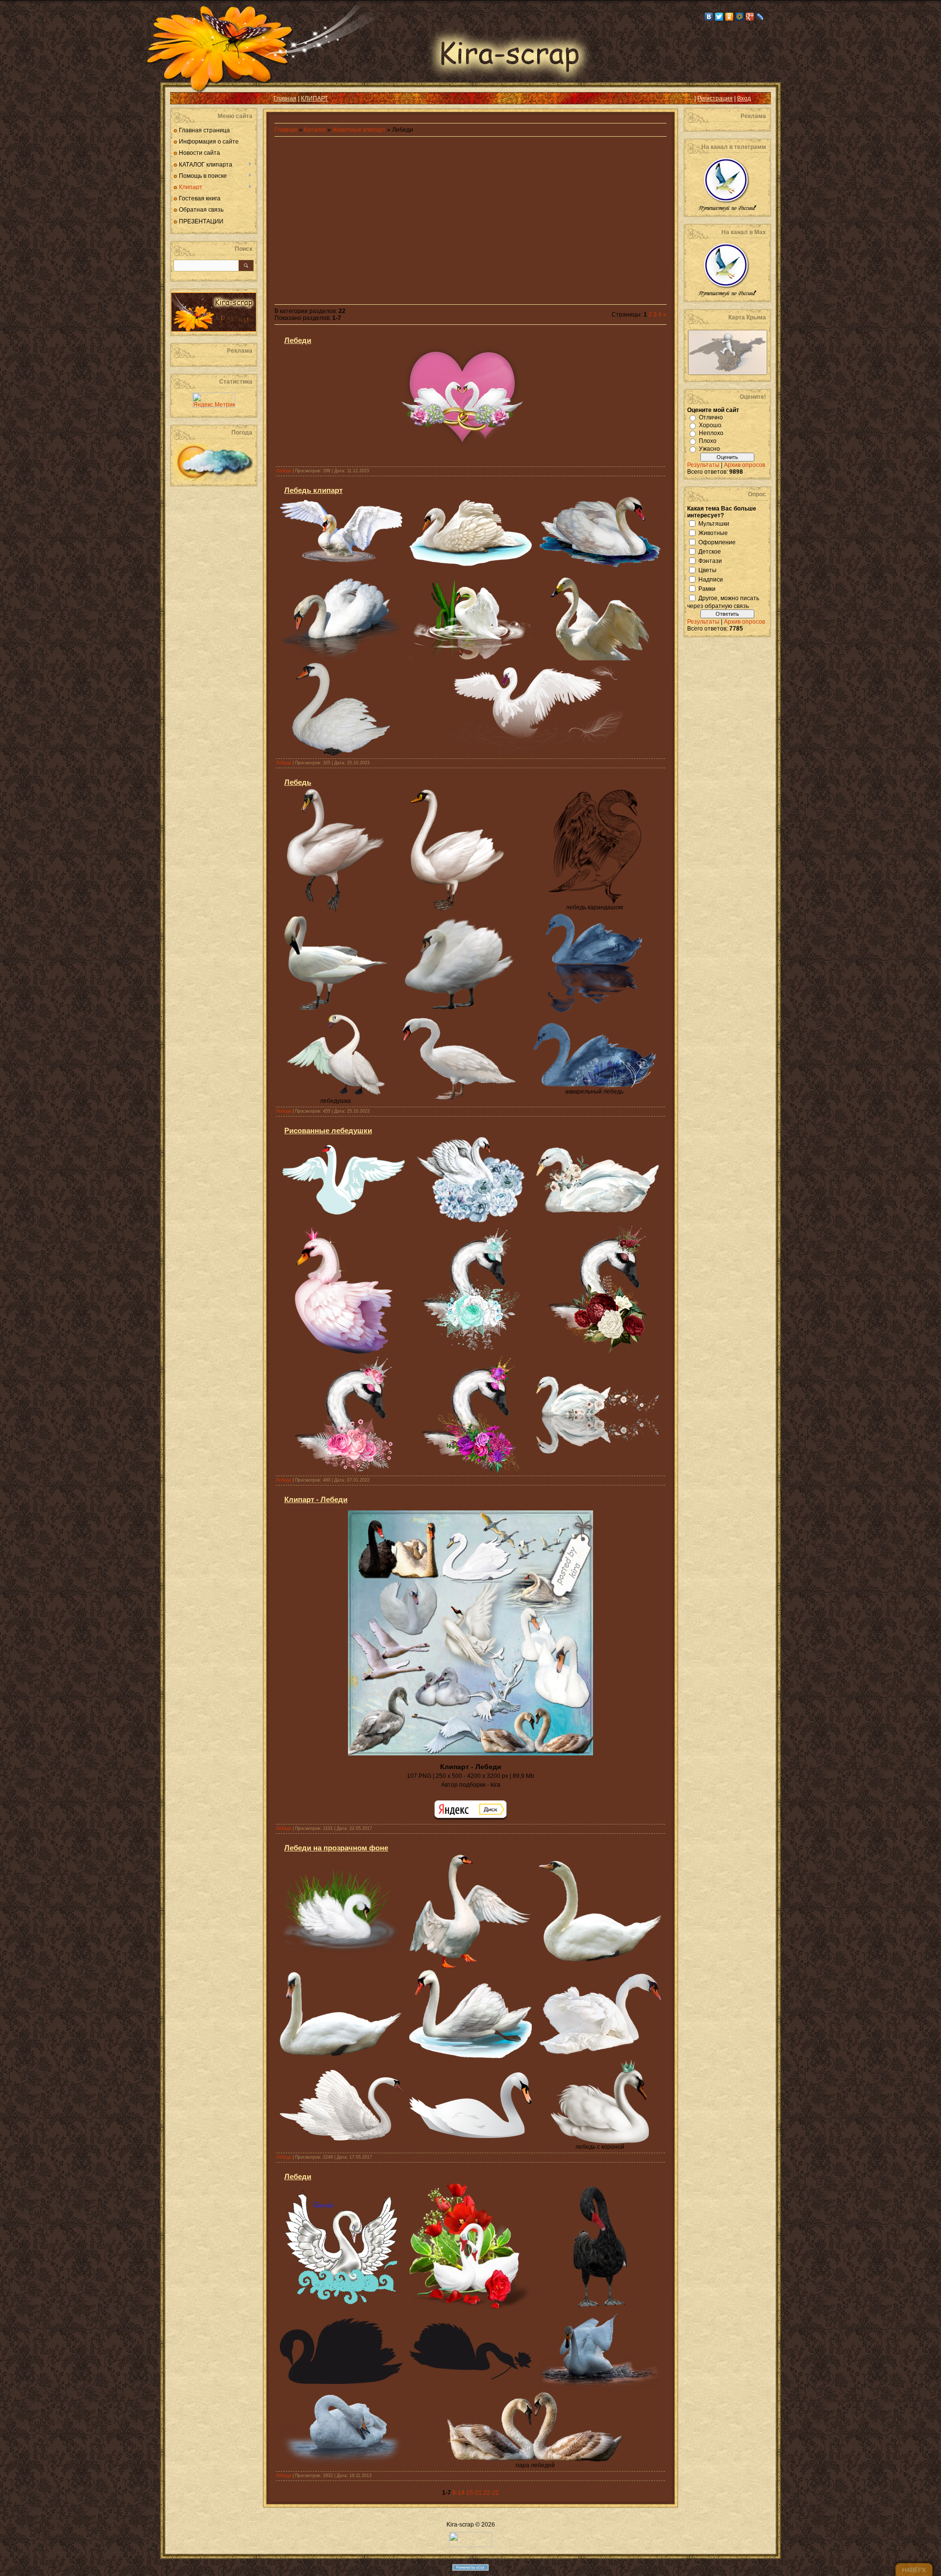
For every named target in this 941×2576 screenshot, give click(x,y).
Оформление (717, 542)
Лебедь (298, 782)
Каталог (316, 130)
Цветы (707, 570)
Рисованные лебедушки (328, 1130)
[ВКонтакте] (709, 17)
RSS (185, 98)
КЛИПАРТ (314, 98)
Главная (285, 98)
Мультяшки (714, 523)
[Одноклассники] (730, 17)
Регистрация (715, 98)
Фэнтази (710, 560)
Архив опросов (744, 465)
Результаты (703, 465)
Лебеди (298, 340)
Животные (713, 533)
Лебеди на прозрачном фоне (336, 1848)
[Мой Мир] (740, 17)
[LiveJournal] (760, 17)
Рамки (707, 588)
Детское (710, 551)
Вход (744, 98)
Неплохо (711, 433)
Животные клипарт (359, 130)
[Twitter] (719, 17)
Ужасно (709, 449)
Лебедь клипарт (313, 490)
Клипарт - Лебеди (316, 1499)
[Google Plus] (750, 17)
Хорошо (710, 425)
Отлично (711, 417)
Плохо (708, 441)
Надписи (711, 579)
